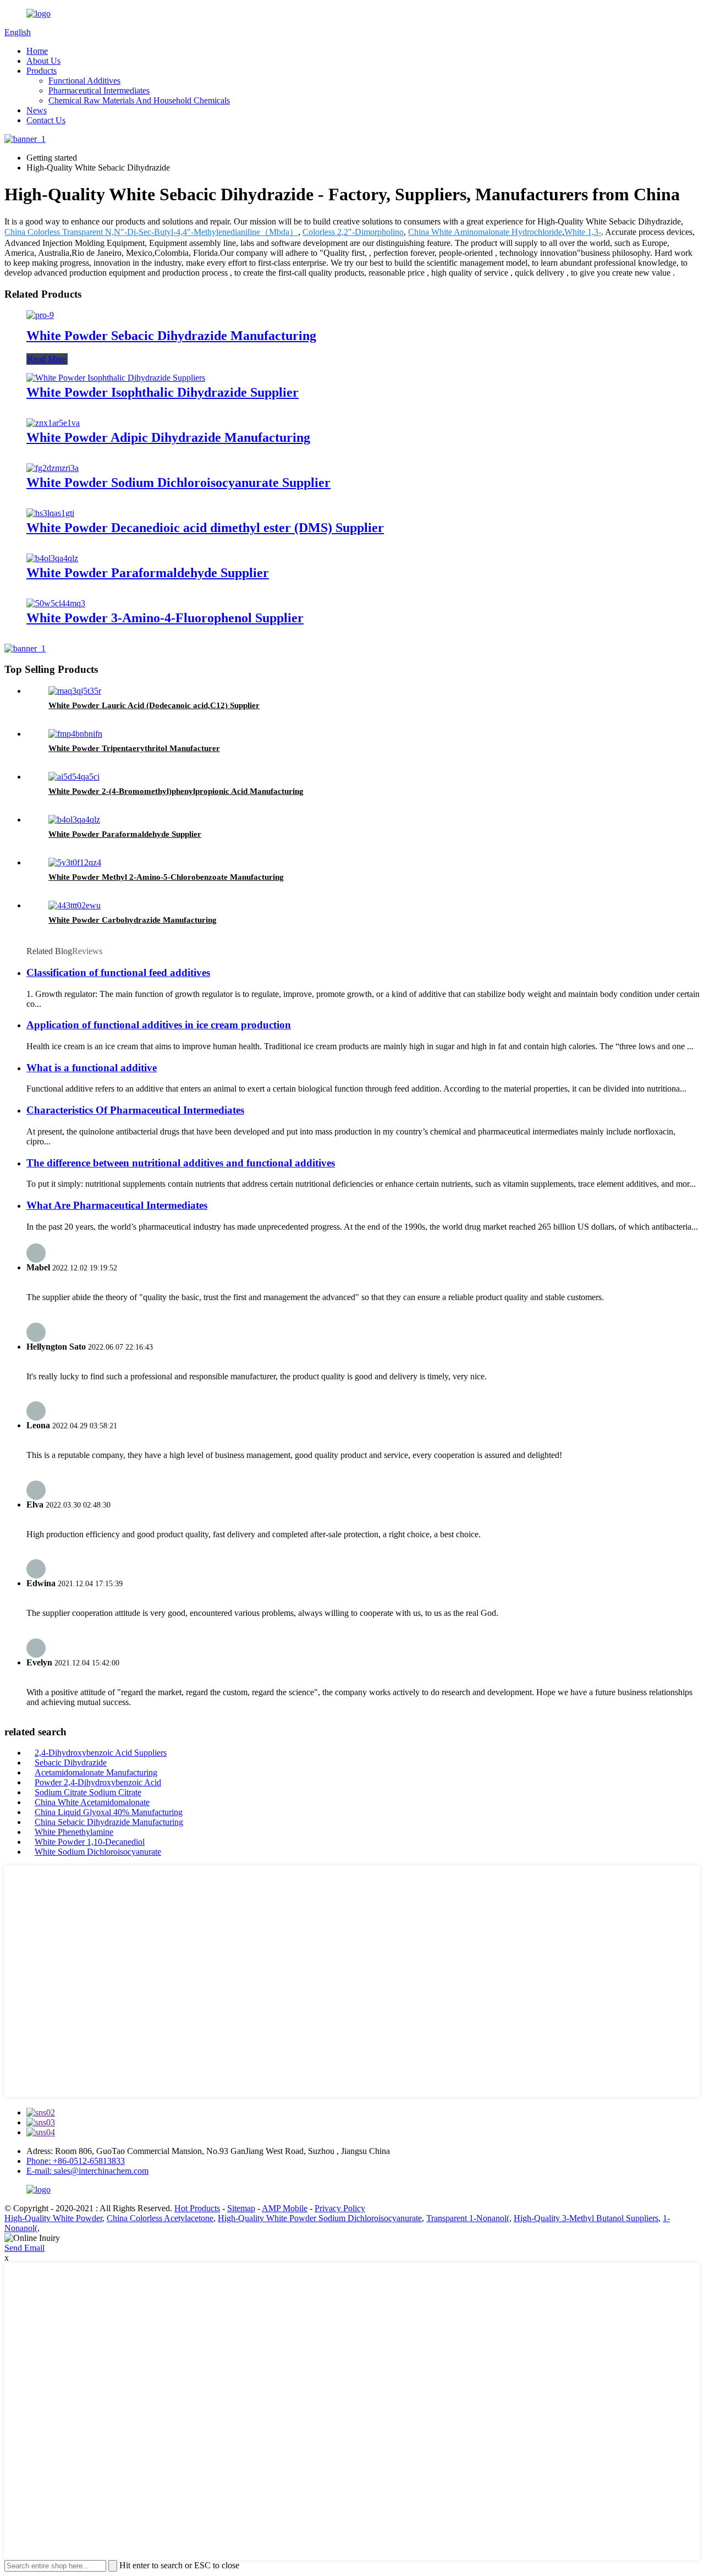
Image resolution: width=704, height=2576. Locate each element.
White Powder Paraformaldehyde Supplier (148, 573)
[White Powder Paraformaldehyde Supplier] (52, 558)
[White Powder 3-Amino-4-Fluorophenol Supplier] (56, 603)
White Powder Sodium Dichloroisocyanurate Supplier (178, 483)
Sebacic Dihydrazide (71, 1763)
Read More (47, 359)
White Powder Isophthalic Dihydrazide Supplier (163, 392)
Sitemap (241, 2208)
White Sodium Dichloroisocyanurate (98, 1852)
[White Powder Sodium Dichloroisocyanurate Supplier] (53, 468)
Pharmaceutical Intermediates (99, 91)
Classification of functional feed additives (118, 972)
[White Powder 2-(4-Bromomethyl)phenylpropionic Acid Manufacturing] (74, 777)
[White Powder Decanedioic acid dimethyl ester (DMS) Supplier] (50, 513)
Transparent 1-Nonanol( (468, 2218)
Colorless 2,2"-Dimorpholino (353, 232)
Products (42, 71)
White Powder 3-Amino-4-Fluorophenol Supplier (165, 618)
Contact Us (46, 120)
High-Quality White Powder (53, 2218)
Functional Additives (84, 81)
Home (37, 51)
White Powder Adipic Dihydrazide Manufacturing (168, 437)
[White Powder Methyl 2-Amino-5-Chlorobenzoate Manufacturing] (75, 862)
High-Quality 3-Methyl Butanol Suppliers (586, 2218)
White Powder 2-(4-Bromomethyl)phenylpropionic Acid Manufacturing (176, 791)
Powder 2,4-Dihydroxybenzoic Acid (98, 1782)
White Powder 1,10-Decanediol (90, 1842)
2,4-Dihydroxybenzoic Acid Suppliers (101, 1753)
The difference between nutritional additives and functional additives (181, 1163)
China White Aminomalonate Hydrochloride (485, 232)
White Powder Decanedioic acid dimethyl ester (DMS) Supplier (205, 528)
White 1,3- (583, 232)
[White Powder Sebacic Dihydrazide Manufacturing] (40, 315)
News (37, 110)
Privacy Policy (340, 2208)
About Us (43, 61)
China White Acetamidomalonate (92, 1802)
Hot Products (197, 2208)
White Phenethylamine (74, 1832)
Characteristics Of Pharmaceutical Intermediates (135, 1110)
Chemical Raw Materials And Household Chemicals (139, 100)
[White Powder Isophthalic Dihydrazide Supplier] (116, 378)
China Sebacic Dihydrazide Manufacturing (109, 1822)
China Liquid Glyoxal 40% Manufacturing (109, 1812)
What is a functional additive (92, 1068)
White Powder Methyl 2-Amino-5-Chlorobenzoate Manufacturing (166, 877)
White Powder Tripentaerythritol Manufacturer (134, 748)
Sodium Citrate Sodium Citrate (88, 1792)
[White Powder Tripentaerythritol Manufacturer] (75, 734)
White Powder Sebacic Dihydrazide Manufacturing (171, 336)
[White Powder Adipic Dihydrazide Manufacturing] (53, 423)
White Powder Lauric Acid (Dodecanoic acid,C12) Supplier (154, 705)
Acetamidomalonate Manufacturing (96, 1772)
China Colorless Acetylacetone (160, 2218)
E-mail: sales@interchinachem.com (87, 2171)
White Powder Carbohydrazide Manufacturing (133, 920)
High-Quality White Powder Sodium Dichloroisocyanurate (320, 2218)
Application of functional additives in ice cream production (159, 1025)
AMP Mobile (285, 2208)
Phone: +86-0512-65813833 (76, 2161)
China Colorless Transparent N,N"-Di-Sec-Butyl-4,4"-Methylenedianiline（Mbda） (151, 232)
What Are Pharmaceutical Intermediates (117, 1205)
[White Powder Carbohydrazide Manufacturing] (75, 905)
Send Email (24, 2248)
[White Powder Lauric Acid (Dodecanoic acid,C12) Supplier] (75, 691)
